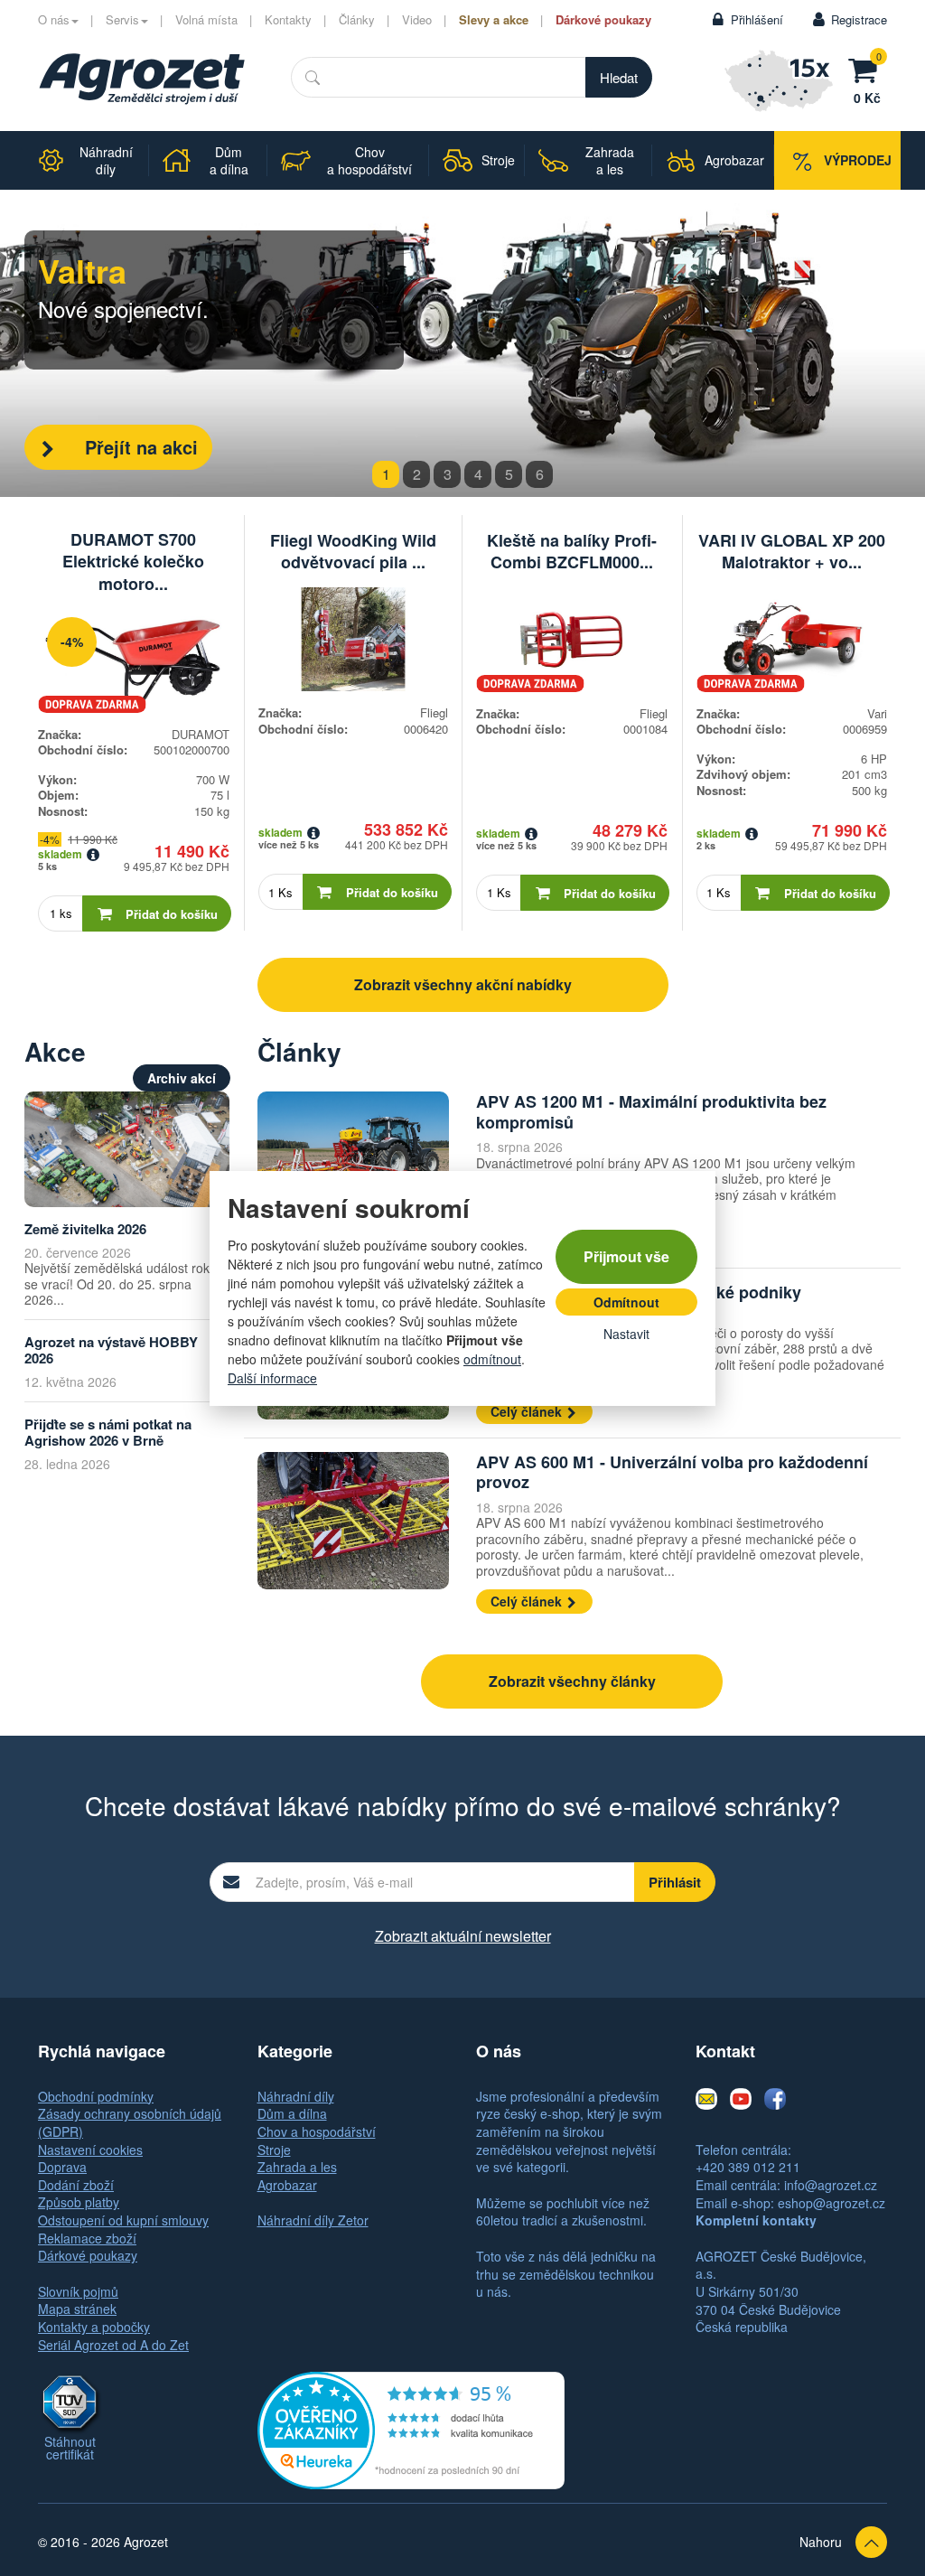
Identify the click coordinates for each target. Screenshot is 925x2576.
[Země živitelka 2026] (127, 1149)
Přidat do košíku (172, 914)
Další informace (272, 1378)
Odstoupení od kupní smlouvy (123, 2220)
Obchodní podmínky (96, 2096)
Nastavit (626, 1334)
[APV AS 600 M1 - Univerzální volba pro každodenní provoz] (353, 1521)
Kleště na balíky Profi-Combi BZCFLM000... (572, 551)
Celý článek (528, 1411)
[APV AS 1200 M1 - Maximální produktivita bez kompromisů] (353, 1161)
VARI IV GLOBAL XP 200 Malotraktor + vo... (792, 551)
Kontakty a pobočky (94, 2327)
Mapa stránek (77, 2309)
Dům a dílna (292, 2113)
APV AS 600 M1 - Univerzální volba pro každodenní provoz (672, 1472)
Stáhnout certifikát (70, 2448)
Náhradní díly (296, 2096)
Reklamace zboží (87, 2238)
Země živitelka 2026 (85, 1229)
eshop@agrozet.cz (832, 2203)
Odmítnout (626, 1302)
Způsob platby (79, 2202)
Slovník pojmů (78, 2291)
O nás (54, 19)
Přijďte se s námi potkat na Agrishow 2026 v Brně (108, 1433)
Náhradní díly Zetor (313, 2220)
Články (357, 19)
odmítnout (492, 1359)
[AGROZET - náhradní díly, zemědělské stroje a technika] (142, 79)
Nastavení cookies (90, 2150)
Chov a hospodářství (317, 2131)
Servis (122, 19)
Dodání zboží (76, 2185)
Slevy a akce (494, 19)
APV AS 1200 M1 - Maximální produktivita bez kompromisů (651, 1112)
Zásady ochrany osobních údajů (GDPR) (130, 2122)
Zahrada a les (297, 2167)
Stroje (274, 2150)
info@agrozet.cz (831, 2185)
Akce (55, 1051)
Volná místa (206, 19)
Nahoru (821, 2542)
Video (417, 19)
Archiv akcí (182, 1078)
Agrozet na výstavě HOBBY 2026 (111, 1350)
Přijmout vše (626, 1256)
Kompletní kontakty (756, 2220)
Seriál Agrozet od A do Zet (113, 2345)
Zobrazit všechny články (572, 1681)
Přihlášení (757, 19)
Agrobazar (287, 2185)
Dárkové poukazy (603, 19)
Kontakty (288, 19)
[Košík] (867, 68)
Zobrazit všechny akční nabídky (463, 984)
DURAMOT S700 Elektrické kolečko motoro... (133, 562)
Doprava (62, 2167)
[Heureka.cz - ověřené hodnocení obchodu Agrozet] (411, 2429)
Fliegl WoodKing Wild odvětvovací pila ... (353, 551)
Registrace (859, 19)
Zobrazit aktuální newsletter (463, 1936)
